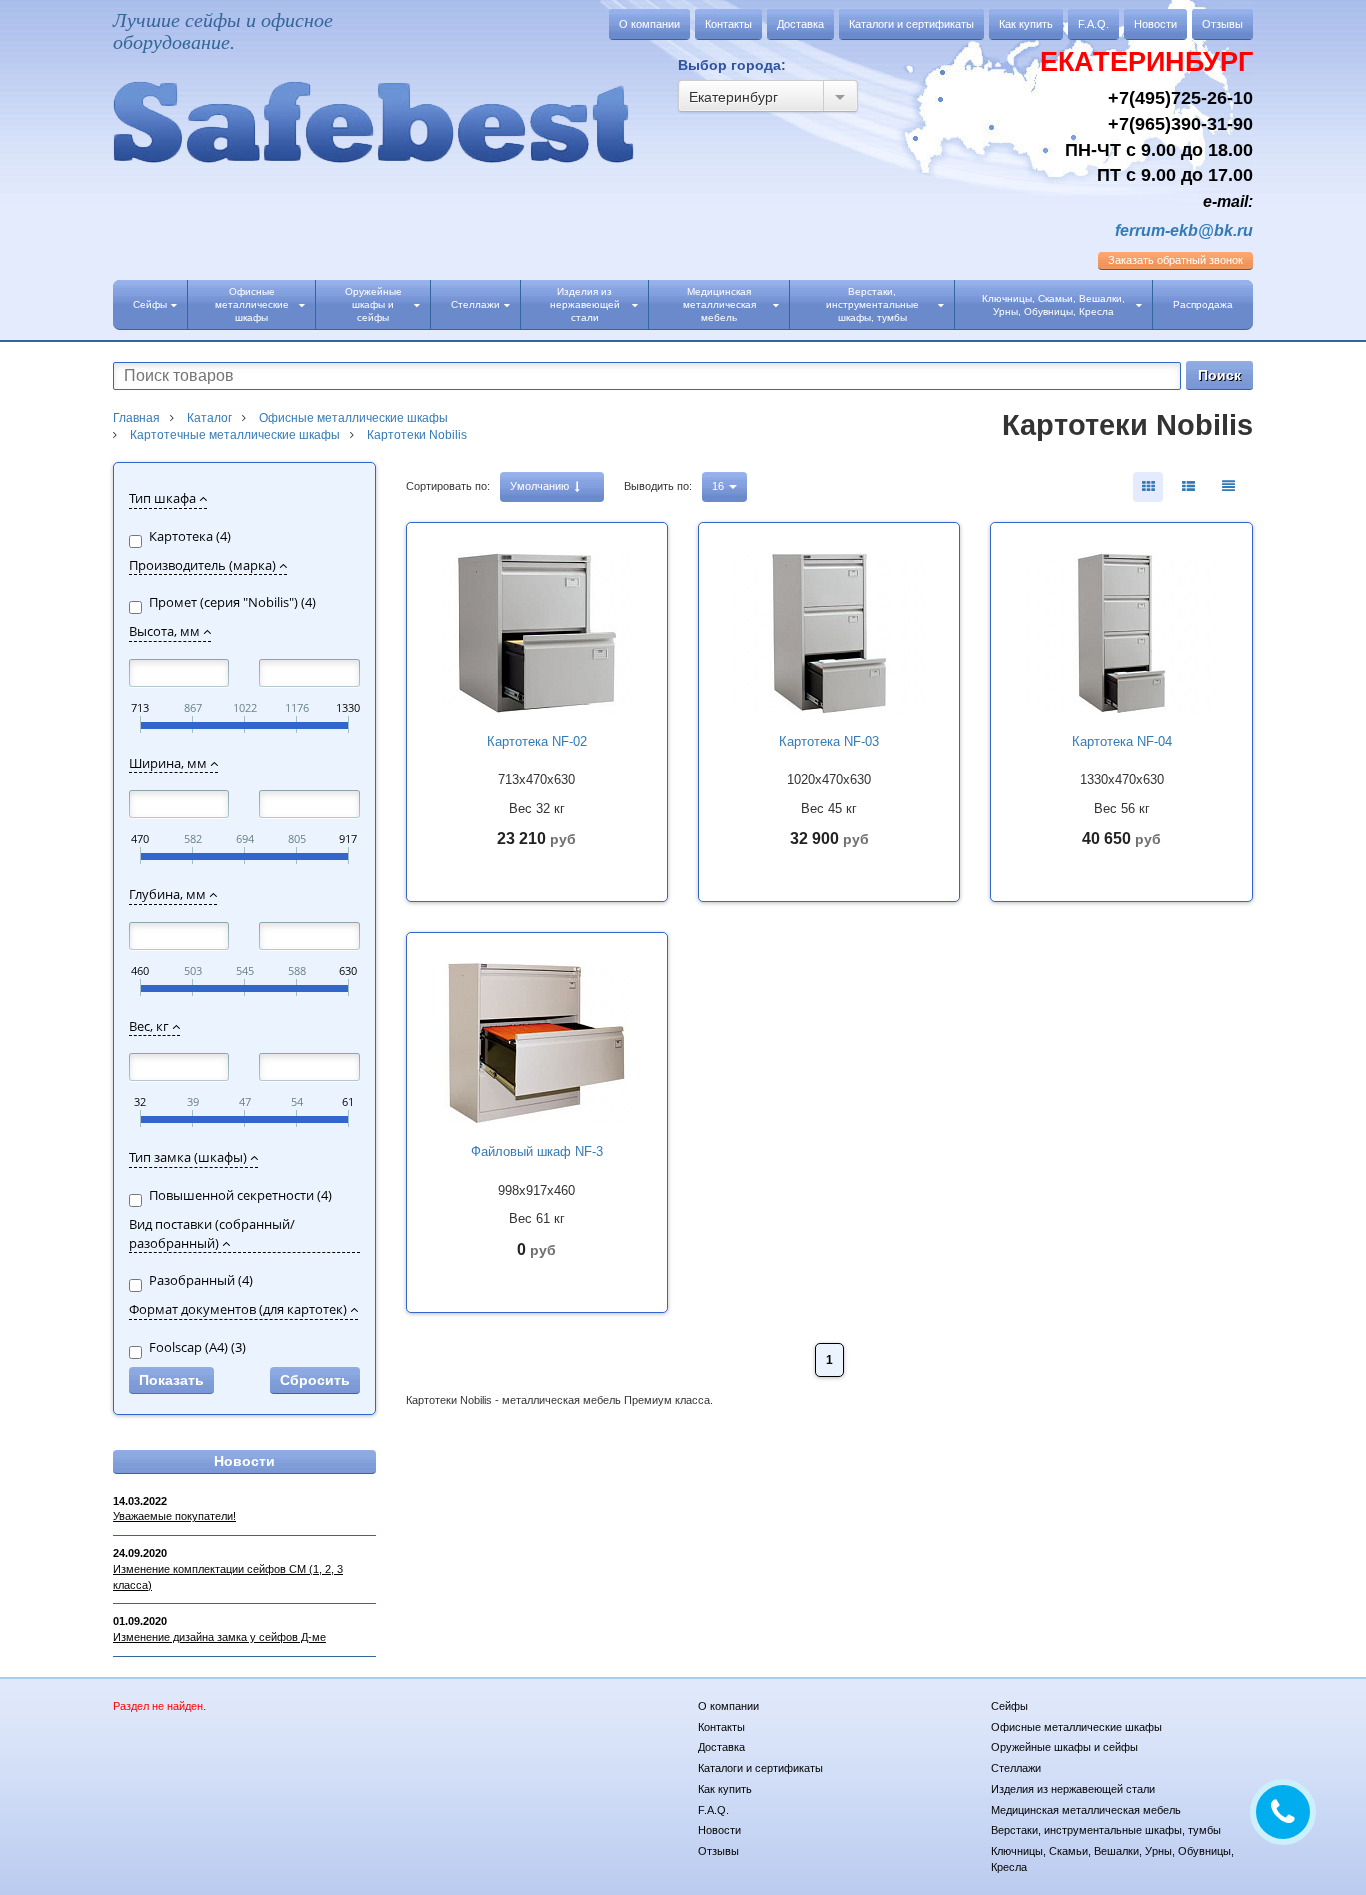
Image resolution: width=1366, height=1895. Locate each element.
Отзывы (1222, 24)
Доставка (800, 24)
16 (719, 486)
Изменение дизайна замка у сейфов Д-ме (219, 1637)
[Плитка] (1148, 487)
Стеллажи (475, 304)
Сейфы (150, 304)
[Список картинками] (1188, 487)
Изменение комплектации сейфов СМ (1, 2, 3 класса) (228, 1577)
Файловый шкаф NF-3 (537, 1151)
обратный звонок (1175, 260)
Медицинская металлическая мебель (719, 304)
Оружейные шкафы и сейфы (373, 304)
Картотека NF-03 (829, 741)
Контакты (728, 24)
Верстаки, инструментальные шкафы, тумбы (872, 304)
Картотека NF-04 (1122, 741)
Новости (1155, 24)
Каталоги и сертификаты (911, 24)
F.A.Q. (1093, 24)
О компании (649, 24)
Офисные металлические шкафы (252, 304)
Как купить (1026, 24)
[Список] (1228, 487)
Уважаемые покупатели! (174, 1516)
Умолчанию (541, 486)
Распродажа (1203, 304)
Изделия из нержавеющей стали (585, 304)
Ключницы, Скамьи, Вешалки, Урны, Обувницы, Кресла (1053, 305)
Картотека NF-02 (537, 741)
